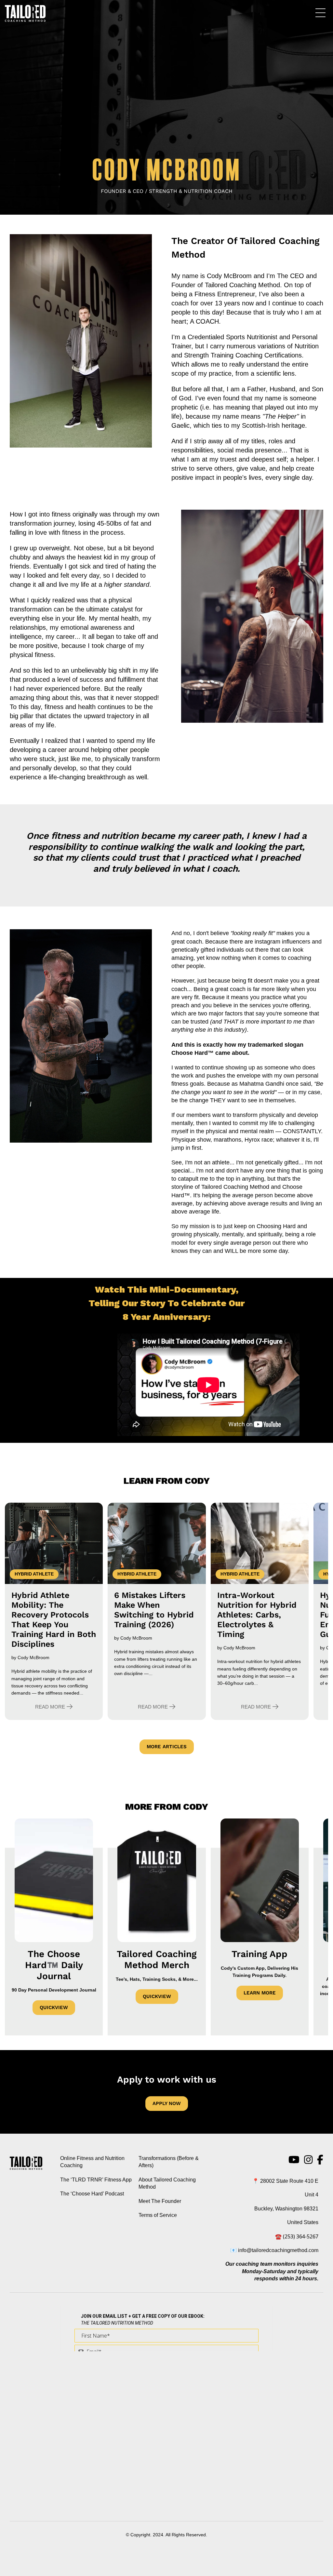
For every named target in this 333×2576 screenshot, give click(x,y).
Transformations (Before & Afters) (169, 2162)
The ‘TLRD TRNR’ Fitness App (96, 2180)
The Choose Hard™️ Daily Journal (54, 1965)
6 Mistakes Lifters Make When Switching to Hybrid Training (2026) (154, 1610)
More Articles (167, 1747)
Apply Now (167, 2103)
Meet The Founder (160, 2201)
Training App (260, 1954)
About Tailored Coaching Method (167, 2183)
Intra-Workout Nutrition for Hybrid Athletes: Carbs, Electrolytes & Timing (257, 1615)
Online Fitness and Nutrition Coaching (92, 2162)
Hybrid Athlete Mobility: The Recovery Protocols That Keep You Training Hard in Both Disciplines (54, 1620)
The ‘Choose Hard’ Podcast (92, 2194)
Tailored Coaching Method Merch (157, 1959)
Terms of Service (158, 2215)
